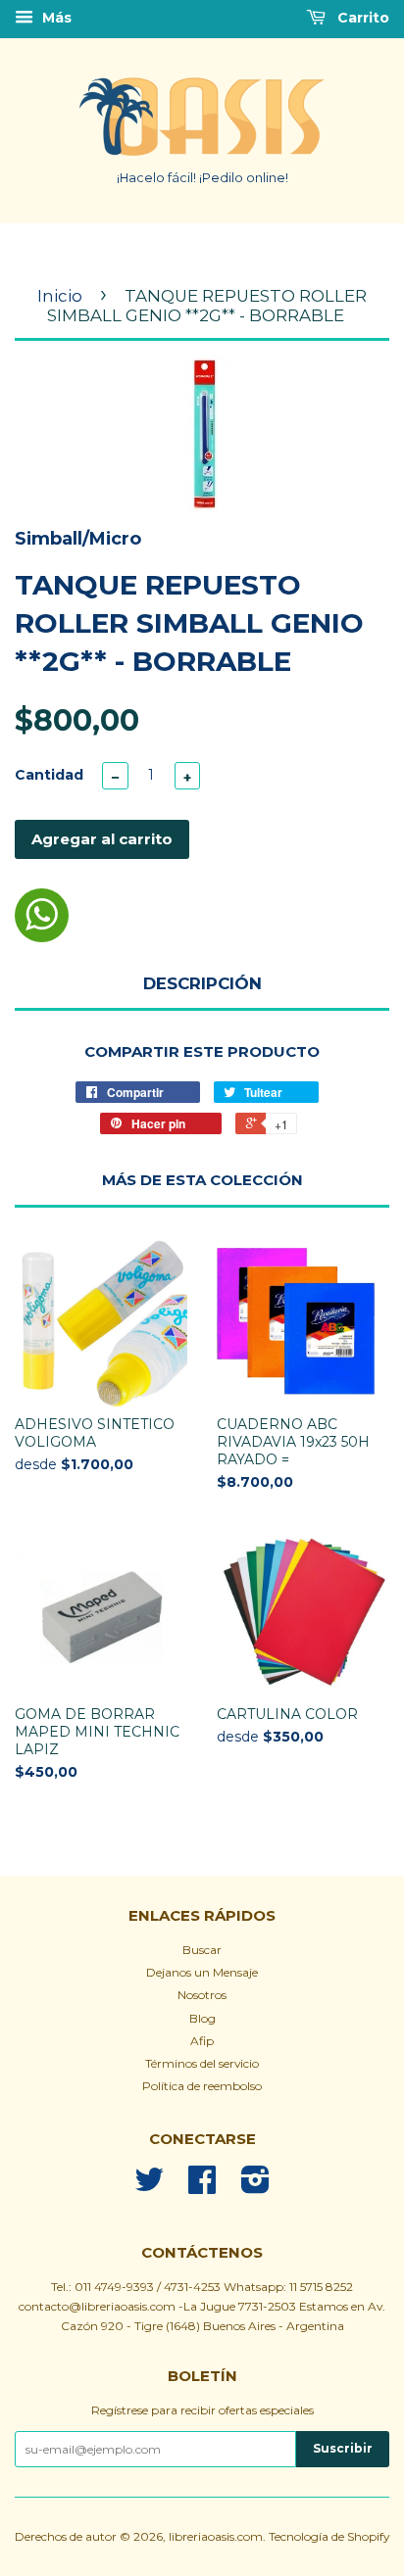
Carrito (361, 18)
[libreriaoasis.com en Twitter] (149, 2187)
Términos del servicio (202, 2063)
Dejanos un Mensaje (202, 1972)
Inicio (60, 296)
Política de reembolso (202, 2086)
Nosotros (202, 1995)
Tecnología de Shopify (329, 2536)
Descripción (202, 983)
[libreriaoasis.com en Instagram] (255, 2187)
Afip (202, 2041)
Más (55, 18)
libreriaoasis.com (216, 2536)
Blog (202, 2018)
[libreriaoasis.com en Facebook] (202, 2187)
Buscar (202, 1950)
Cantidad (49, 775)
